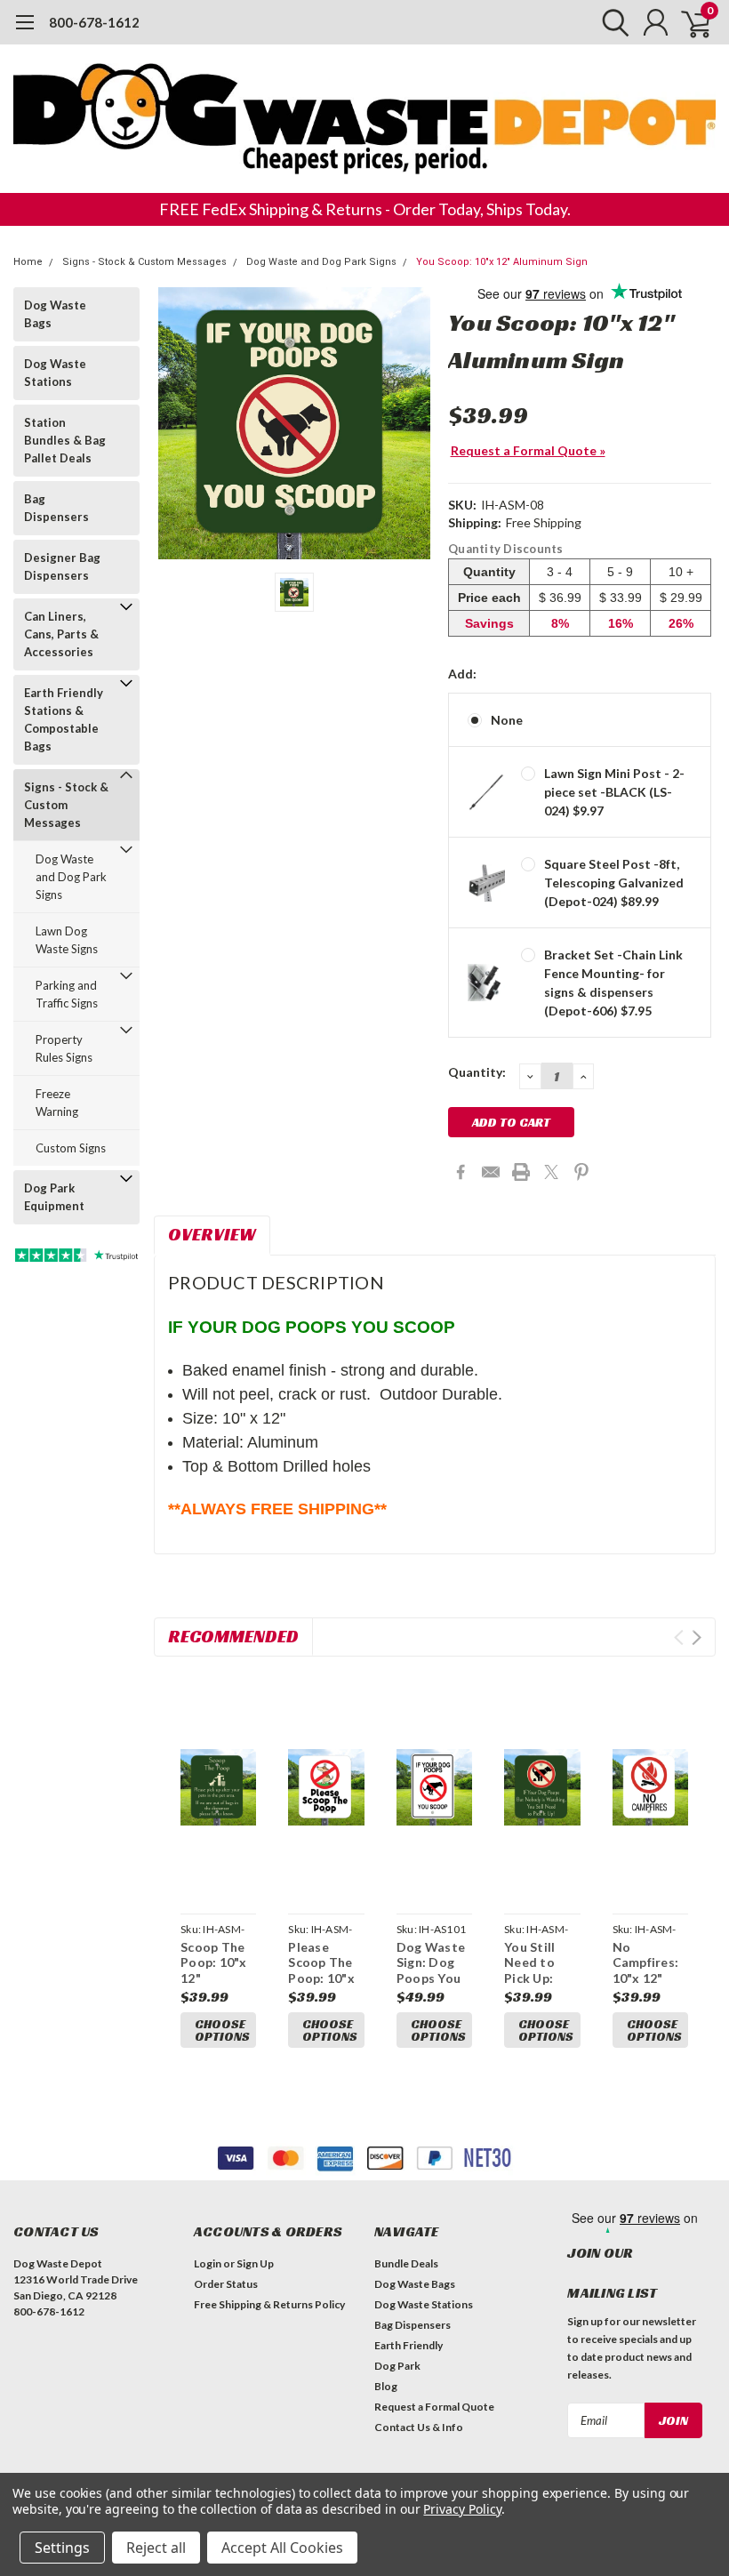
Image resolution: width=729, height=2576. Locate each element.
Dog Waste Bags (55, 314)
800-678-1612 (94, 22)
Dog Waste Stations (55, 373)
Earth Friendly (409, 2345)
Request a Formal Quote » (528, 450)
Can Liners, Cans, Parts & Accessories (61, 634)
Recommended (233, 1636)
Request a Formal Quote (434, 2407)
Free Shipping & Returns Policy (269, 2304)
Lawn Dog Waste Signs (67, 940)
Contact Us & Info (419, 2427)
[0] (689, 22)
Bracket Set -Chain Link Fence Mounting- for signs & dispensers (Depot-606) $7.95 (613, 983)
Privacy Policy (462, 2509)
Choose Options (222, 2030)
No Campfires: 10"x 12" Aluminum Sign (646, 1978)
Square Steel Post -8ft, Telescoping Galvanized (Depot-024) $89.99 (614, 883)
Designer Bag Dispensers (62, 566)
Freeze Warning (57, 1103)
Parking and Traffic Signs (67, 994)
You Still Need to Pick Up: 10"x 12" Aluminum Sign (534, 1986)
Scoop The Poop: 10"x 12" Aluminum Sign (214, 1978)
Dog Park (397, 2366)
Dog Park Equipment (54, 1197)
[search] (611, 22)
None (507, 720)
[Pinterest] (581, 1172)
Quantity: (477, 1072)
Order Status (226, 2284)
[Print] (521, 1172)
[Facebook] (461, 1172)
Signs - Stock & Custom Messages (144, 262)
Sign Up (255, 2263)
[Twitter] (551, 1172)
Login (208, 2263)
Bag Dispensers (56, 508)
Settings (62, 2548)
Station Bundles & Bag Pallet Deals (65, 440)
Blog (386, 2386)
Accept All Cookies (282, 2548)
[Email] (491, 1172)
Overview (212, 1234)
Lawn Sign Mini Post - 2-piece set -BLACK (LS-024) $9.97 (614, 792)
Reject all (156, 2548)
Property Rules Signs (64, 1048)
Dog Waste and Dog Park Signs (321, 262)
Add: (462, 674)
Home (28, 262)
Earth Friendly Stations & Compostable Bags (64, 719)
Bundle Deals (406, 2263)
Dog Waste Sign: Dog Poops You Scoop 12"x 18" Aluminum (431, 1986)
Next (697, 1637)
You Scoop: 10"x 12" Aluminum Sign (502, 262)
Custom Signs (71, 1148)
